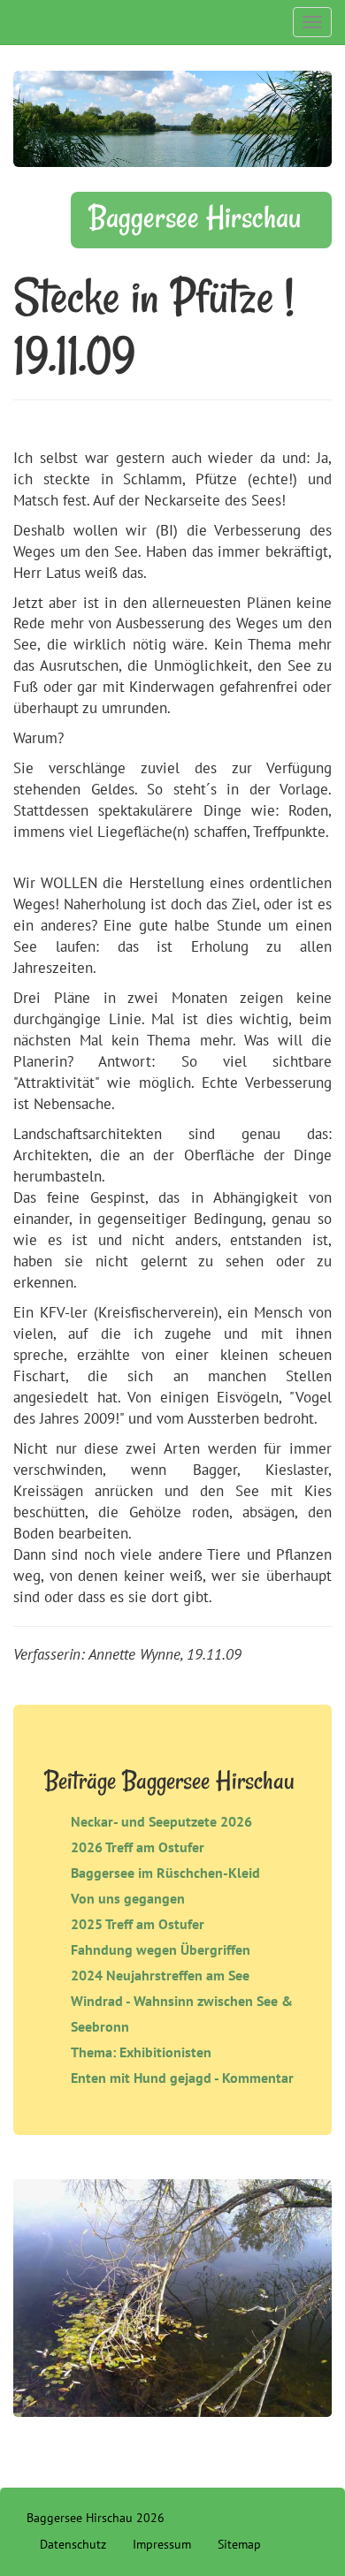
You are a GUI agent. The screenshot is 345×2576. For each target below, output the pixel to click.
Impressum (162, 2544)
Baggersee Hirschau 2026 (96, 2518)
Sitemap (239, 2544)
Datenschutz (73, 2544)
